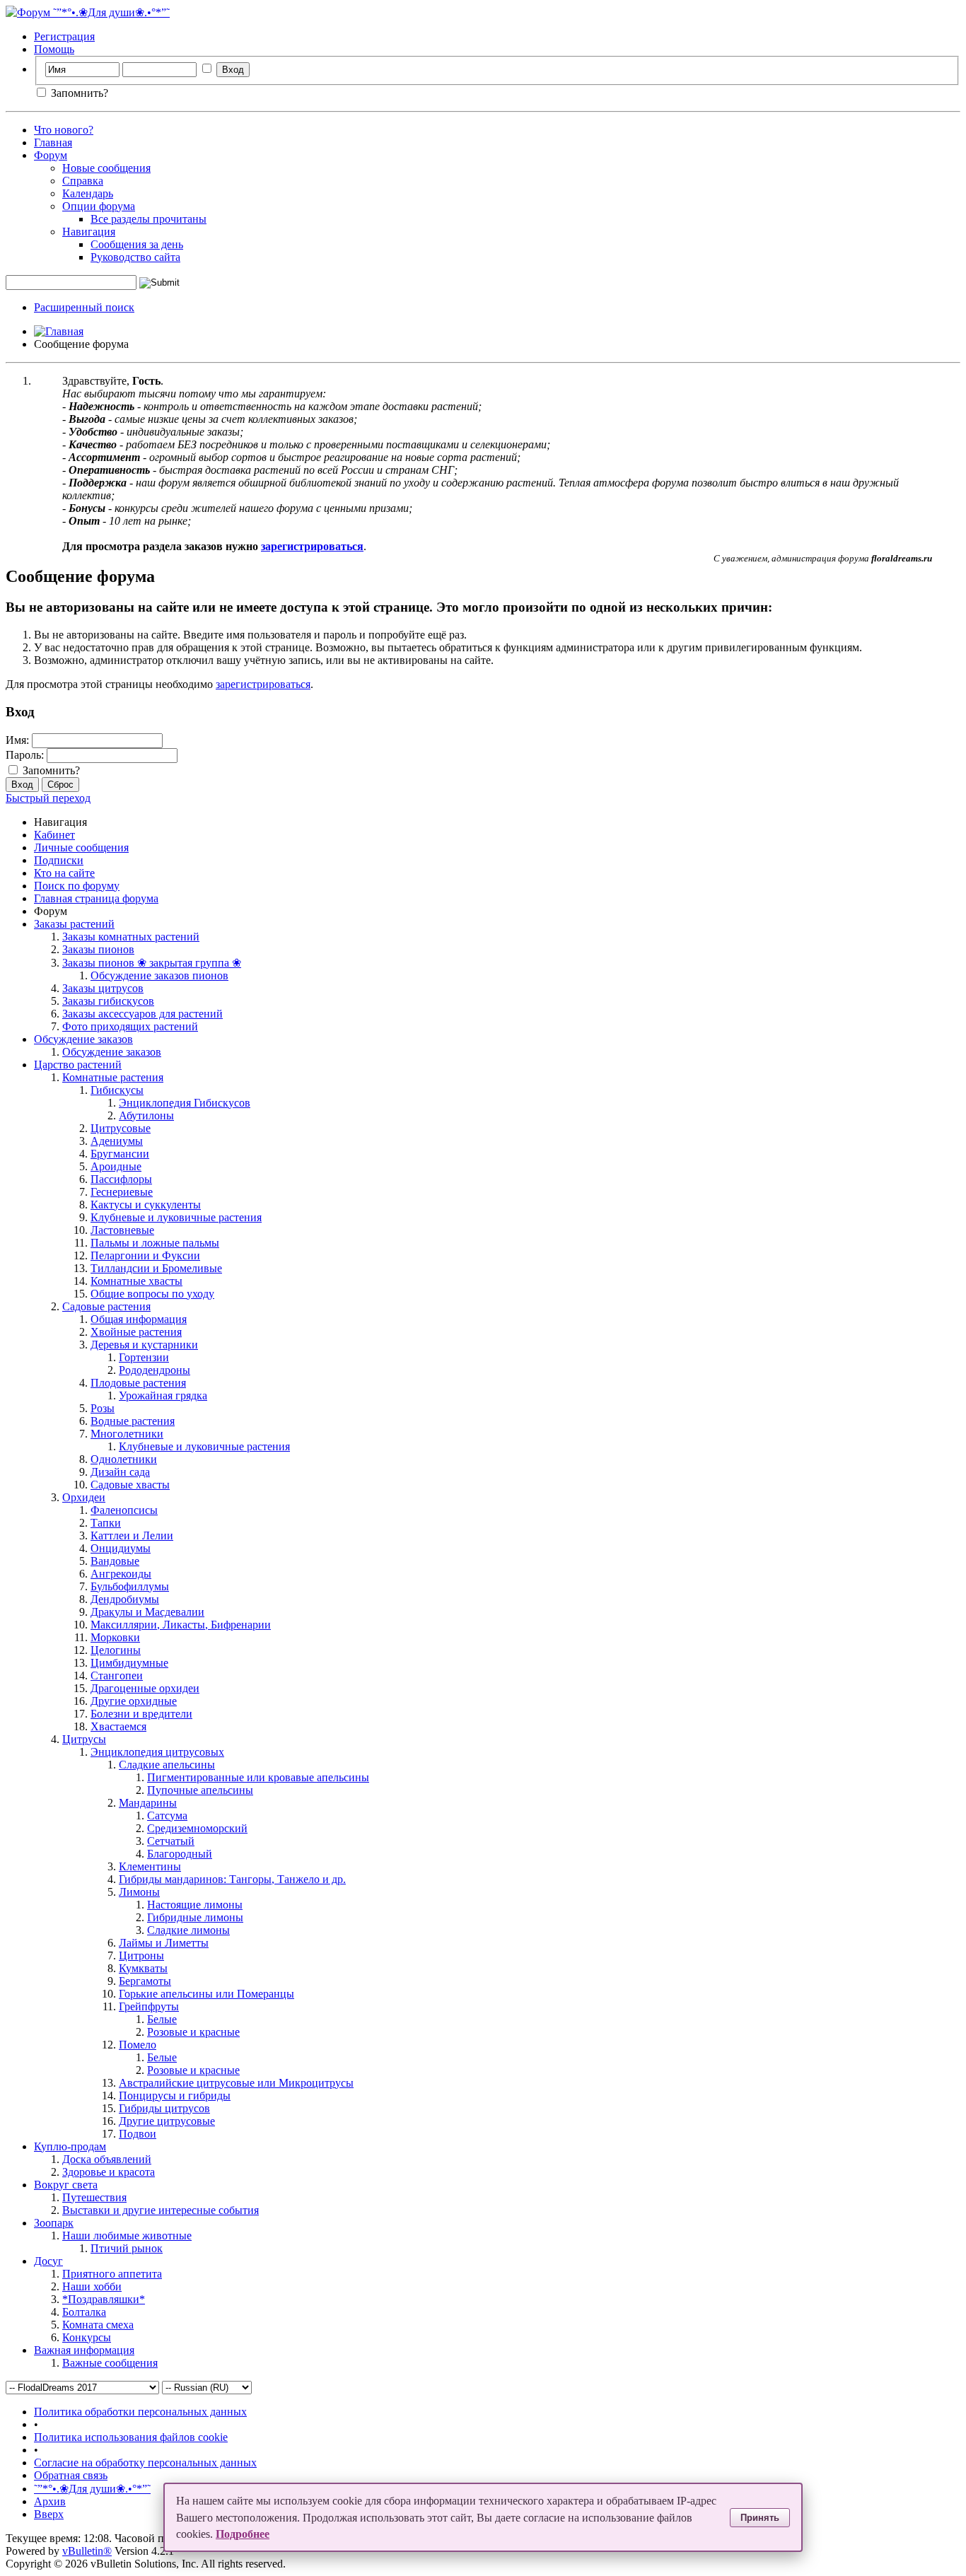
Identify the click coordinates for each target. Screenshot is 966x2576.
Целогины (116, 1650)
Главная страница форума (96, 898)
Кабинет (54, 835)
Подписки (59, 860)
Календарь (88, 193)
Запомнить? (78, 93)
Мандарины (148, 1803)
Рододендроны (155, 1370)
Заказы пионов (98, 949)
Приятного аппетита (112, 2274)
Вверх (49, 2514)
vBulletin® (87, 2551)
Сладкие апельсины (167, 1765)
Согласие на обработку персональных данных (145, 2463)
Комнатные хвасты (136, 1281)
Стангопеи (117, 1675)
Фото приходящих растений (130, 1026)
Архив (50, 2501)
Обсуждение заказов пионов (159, 975)
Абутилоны (146, 1115)
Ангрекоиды (121, 1574)
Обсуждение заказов (83, 1039)
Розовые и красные (193, 2032)
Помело (138, 2045)
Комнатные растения (113, 1077)
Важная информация (84, 2350)
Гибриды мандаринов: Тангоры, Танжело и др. (232, 1879)
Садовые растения (106, 1306)
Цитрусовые (121, 1128)
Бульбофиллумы (130, 1586)
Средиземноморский (197, 1828)
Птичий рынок (127, 2248)
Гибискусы (117, 1090)
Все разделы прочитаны (149, 219)
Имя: (17, 740)
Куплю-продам (70, 2146)
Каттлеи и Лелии (132, 1535)
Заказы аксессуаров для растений (142, 1014)
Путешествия (94, 2197)
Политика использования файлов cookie (131, 2437)
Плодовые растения (138, 1383)
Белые (162, 2019)
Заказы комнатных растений (131, 937)
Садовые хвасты (130, 1485)
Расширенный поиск (84, 307)
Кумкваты (143, 1968)
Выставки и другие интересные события (161, 2210)
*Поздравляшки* (104, 2299)
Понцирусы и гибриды (175, 2096)
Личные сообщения (81, 847)
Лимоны (139, 1892)
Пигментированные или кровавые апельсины (258, 1777)
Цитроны (141, 1956)
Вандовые (115, 1561)
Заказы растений (74, 924)
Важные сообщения (110, 2363)
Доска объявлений (107, 2159)
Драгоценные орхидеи (145, 1688)
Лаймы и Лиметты (164, 1943)
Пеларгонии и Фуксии (145, 1255)
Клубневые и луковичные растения (176, 1217)
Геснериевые (122, 1192)
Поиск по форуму (77, 886)
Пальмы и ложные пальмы (155, 1243)
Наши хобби (92, 2286)
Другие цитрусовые (167, 2121)
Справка (83, 181)
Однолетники (124, 1459)
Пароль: (25, 755)
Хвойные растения (136, 1332)
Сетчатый (171, 1841)
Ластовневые (122, 1230)
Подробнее (243, 2534)
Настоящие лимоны (195, 1905)
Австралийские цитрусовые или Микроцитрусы (236, 2083)
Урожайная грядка (163, 1395)
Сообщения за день (137, 244)
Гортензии (144, 1357)
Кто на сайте (64, 873)
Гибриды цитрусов (164, 2108)
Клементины (150, 1866)
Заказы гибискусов (108, 1001)
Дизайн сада (120, 1472)
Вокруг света (66, 2185)
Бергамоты (145, 1981)
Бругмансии (120, 1154)
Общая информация (139, 1319)
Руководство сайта (135, 257)
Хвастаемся (118, 1726)
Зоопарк (54, 2223)
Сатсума (167, 1816)
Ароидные (116, 1166)
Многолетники (127, 1434)
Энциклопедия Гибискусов (185, 1103)
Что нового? (64, 130)
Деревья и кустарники (144, 1345)
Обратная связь (71, 2475)
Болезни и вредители (141, 1714)
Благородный (180, 1854)
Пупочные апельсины (200, 1790)
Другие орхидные (134, 1701)
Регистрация (64, 36)
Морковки (115, 1637)
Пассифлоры (121, 1179)
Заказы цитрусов (103, 988)
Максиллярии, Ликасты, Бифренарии (181, 1625)
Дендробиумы (125, 1599)
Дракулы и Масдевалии (147, 1612)
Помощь (54, 49)
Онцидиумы (121, 1548)
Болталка (84, 2312)
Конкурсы (87, 2337)
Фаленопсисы (124, 1510)
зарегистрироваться (263, 684)
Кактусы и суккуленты (146, 1205)
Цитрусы (84, 1739)
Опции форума (99, 206)
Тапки (106, 1523)
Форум (51, 155)
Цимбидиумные (129, 1663)
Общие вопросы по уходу (152, 1294)
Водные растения (133, 1421)
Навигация (89, 232)
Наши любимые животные (127, 2236)
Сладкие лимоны (188, 1930)
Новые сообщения (106, 168)
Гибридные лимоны (195, 1917)
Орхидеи (84, 1497)
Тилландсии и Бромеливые (156, 1268)
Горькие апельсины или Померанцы (206, 1994)
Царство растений (78, 1065)
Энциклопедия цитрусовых (157, 1752)
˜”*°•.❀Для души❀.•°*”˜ (92, 2489)
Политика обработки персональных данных (140, 2412)
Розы (103, 1408)
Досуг (48, 2261)
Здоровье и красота (109, 2172)
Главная (53, 142)
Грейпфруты (149, 2006)
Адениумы (117, 1141)
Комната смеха (98, 2325)
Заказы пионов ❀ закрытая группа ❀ (152, 963)
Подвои (138, 2134)
